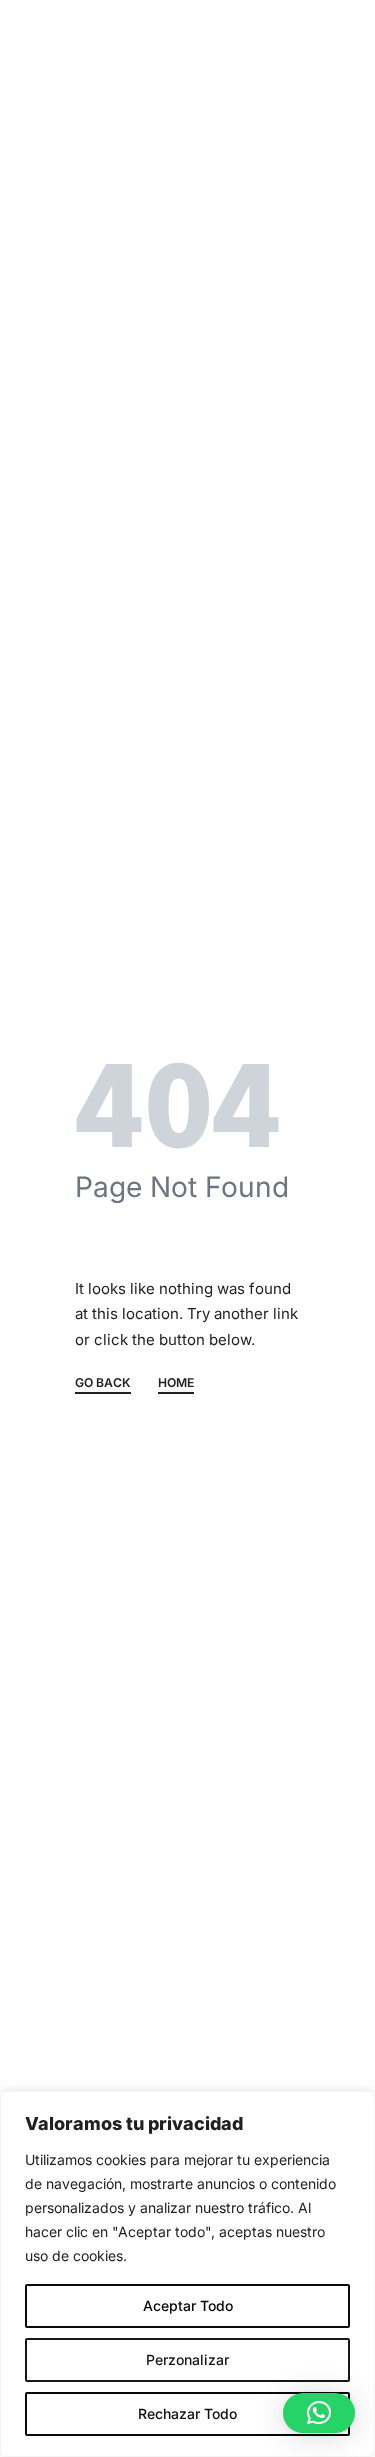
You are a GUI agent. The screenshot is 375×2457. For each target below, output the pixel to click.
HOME (176, 1383)
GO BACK (103, 1383)
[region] (187, 2274)
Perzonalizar (187, 2359)
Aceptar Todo (188, 2305)
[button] (319, 2413)
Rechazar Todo (187, 2413)
